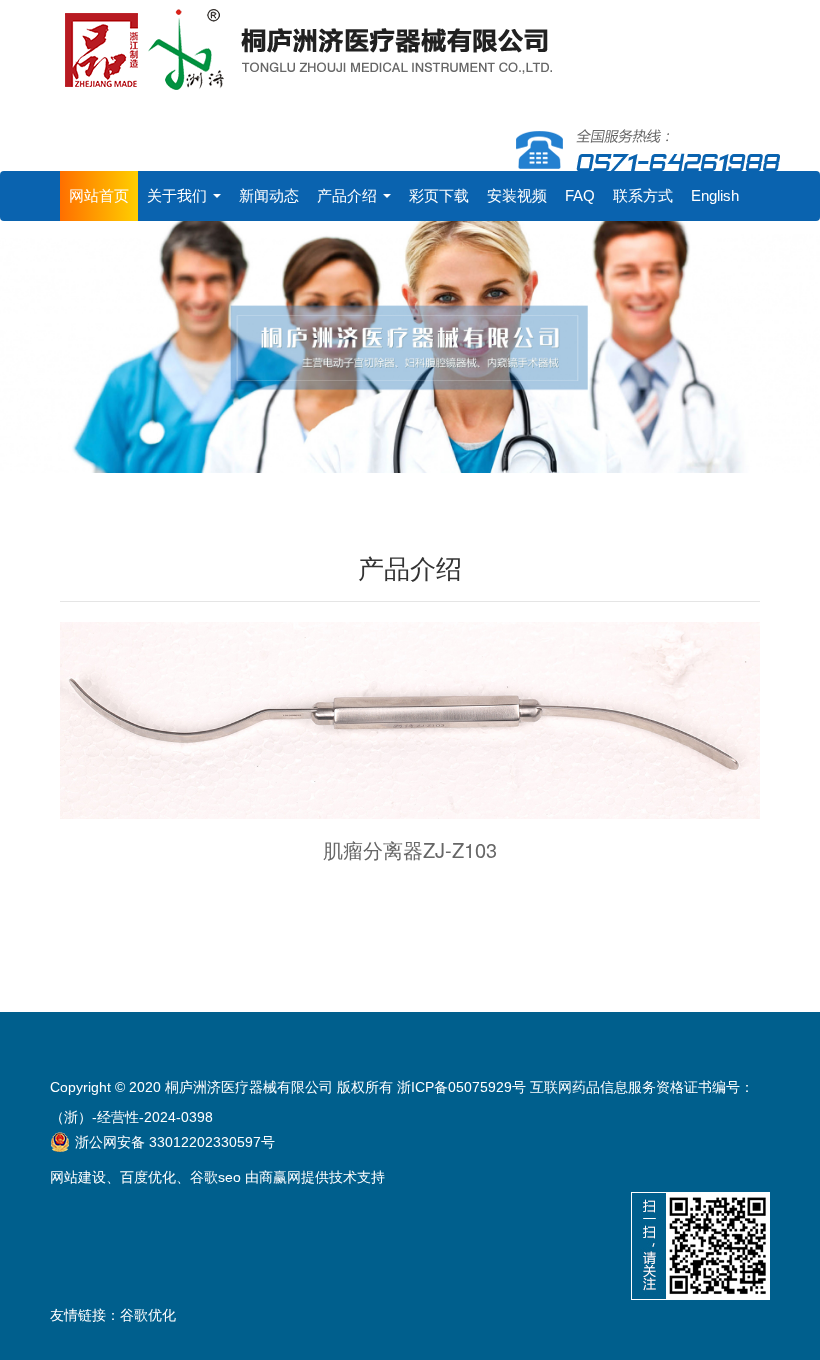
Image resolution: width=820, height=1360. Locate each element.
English (715, 195)
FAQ (580, 195)
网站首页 (99, 195)
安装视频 (517, 195)
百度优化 (148, 1177)
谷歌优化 (148, 1315)
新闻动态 (269, 195)
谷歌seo (215, 1177)
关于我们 (179, 195)
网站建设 (78, 1177)
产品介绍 (349, 195)
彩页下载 (439, 195)
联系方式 (643, 195)
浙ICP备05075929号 (461, 1087)
